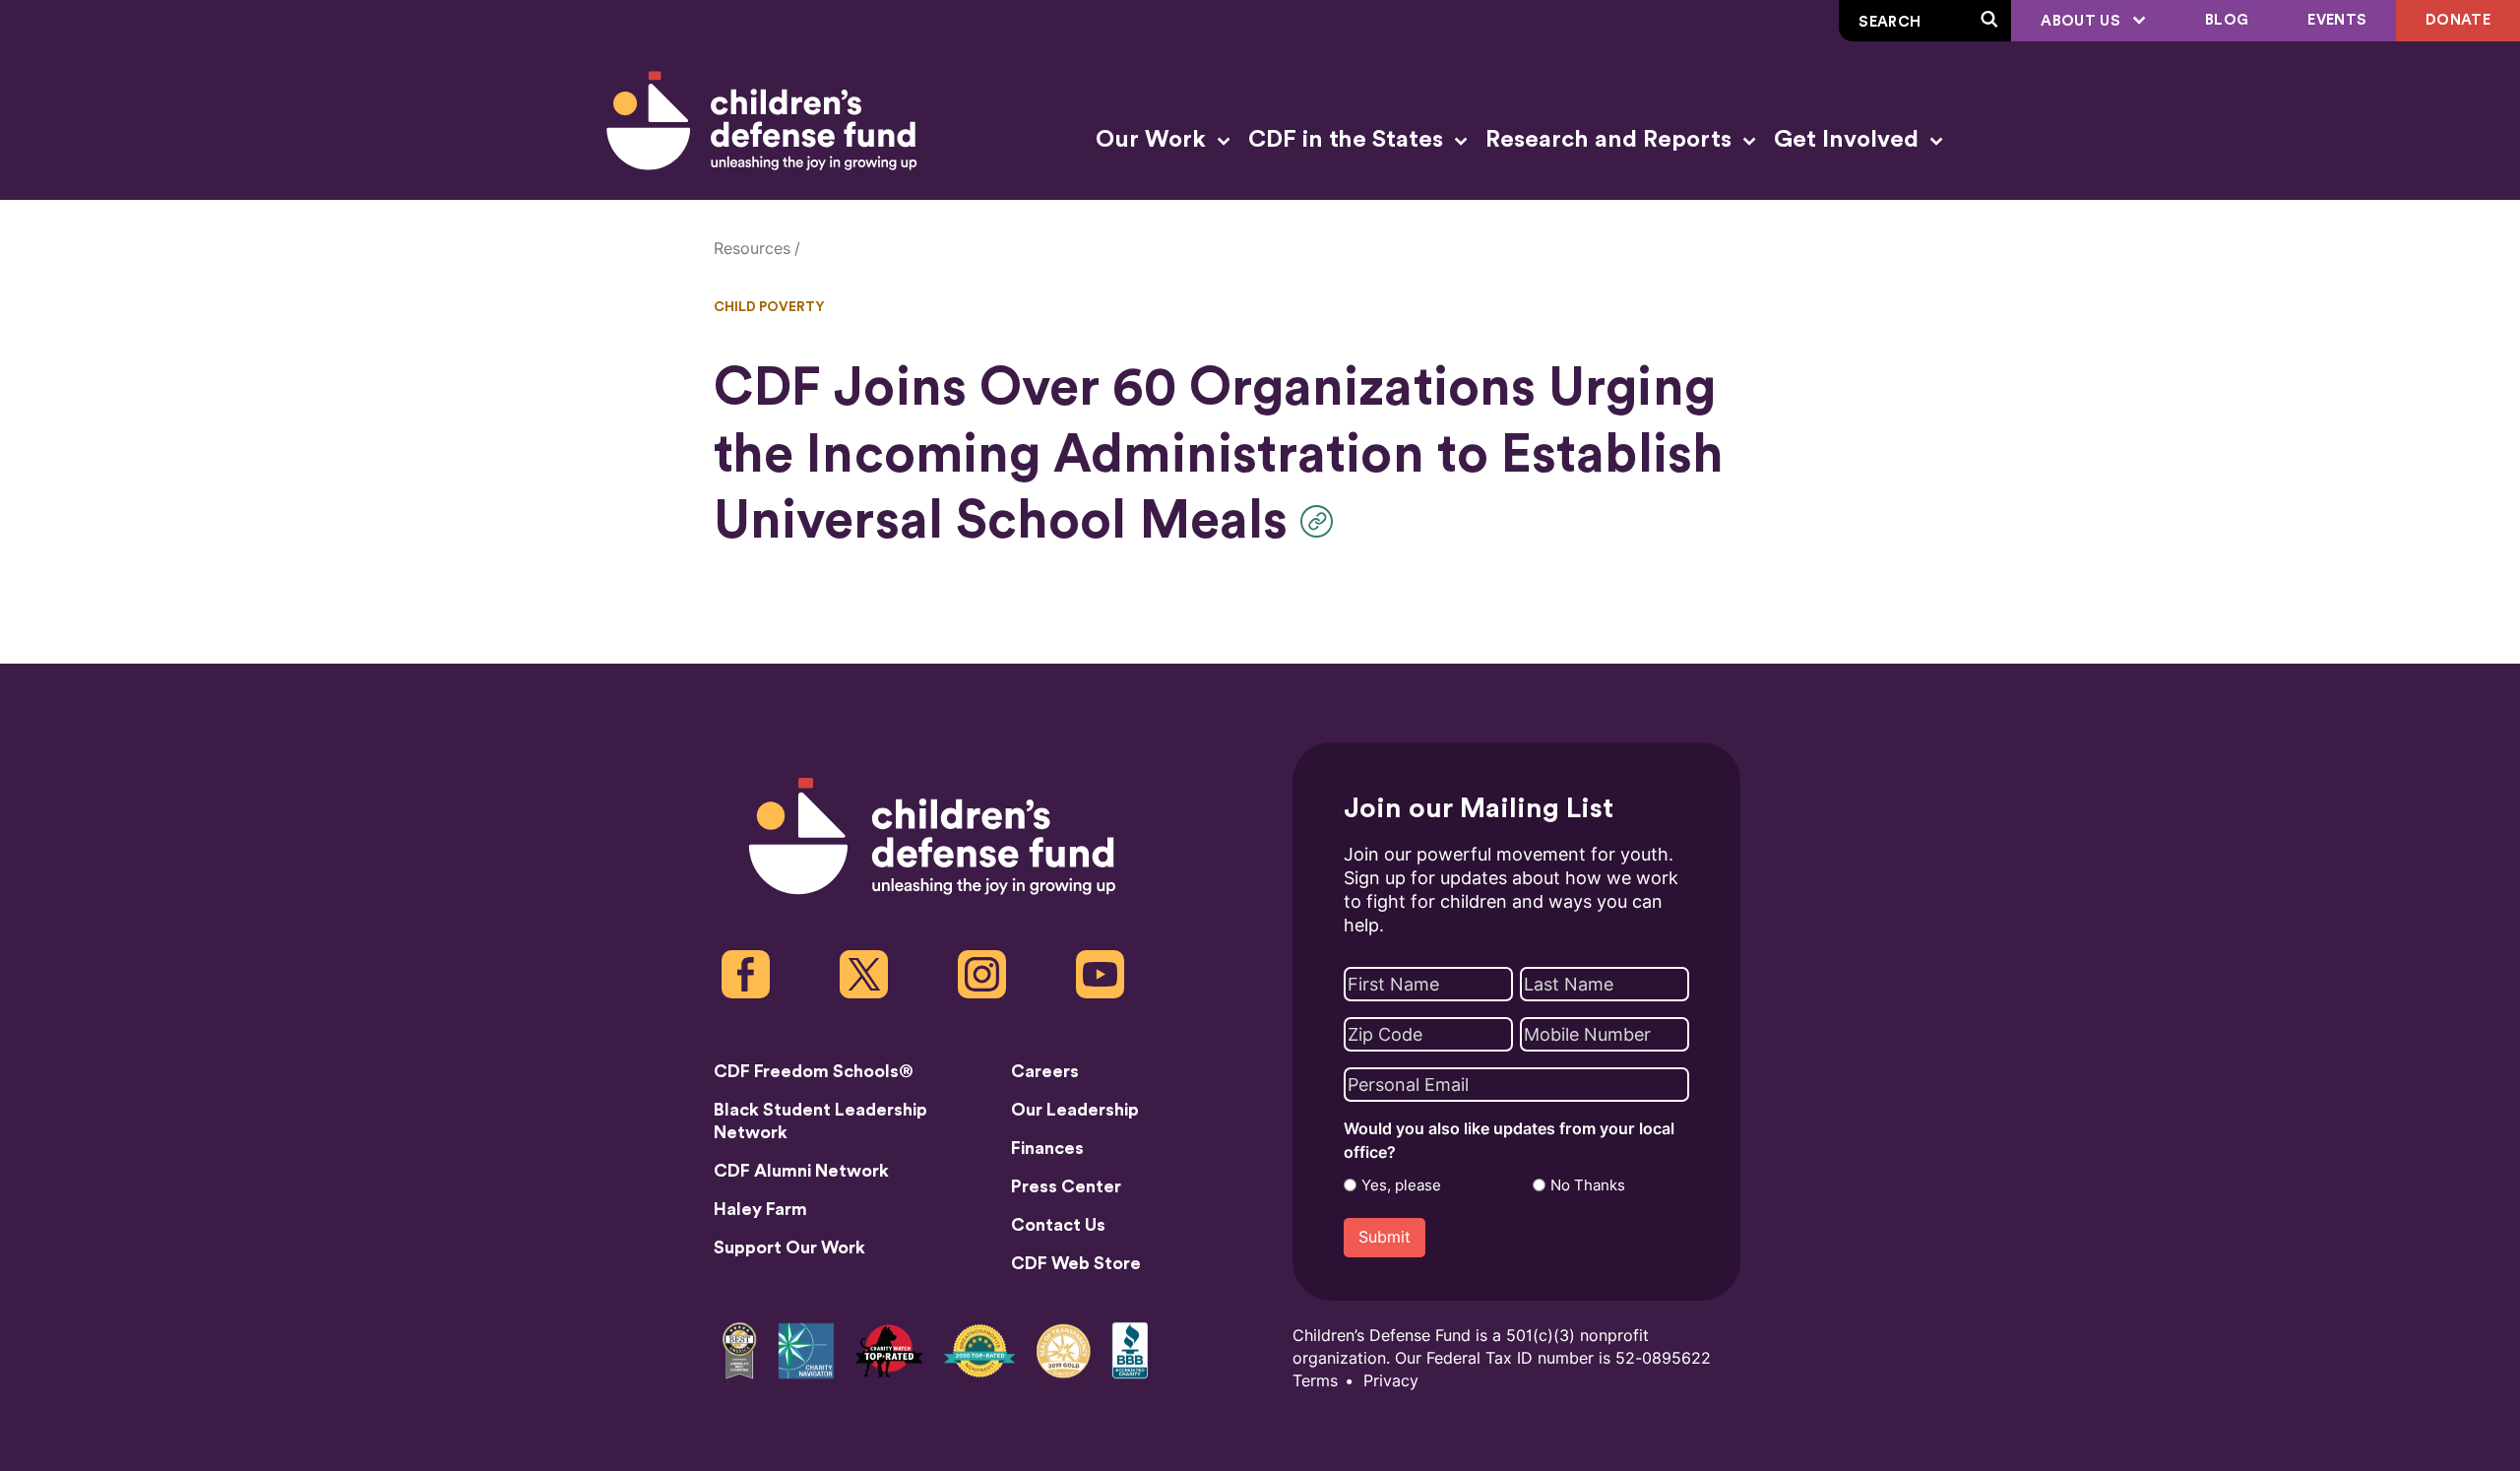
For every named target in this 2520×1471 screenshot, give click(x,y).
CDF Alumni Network (801, 1171)
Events (2337, 20)
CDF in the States (1349, 140)
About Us (2082, 21)
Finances (1047, 1148)
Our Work (1154, 140)
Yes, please (1401, 1185)
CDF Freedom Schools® (814, 1071)
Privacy (1391, 1381)
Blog (2227, 20)
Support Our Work (789, 1247)
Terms (1315, 1381)
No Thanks (1588, 1185)
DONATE (2458, 20)
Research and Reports (1611, 140)
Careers (1045, 1071)
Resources (752, 249)
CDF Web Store (1076, 1263)
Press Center (1066, 1186)
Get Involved (1849, 140)
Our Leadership (1075, 1110)
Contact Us (1058, 1225)
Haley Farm (760, 1209)
